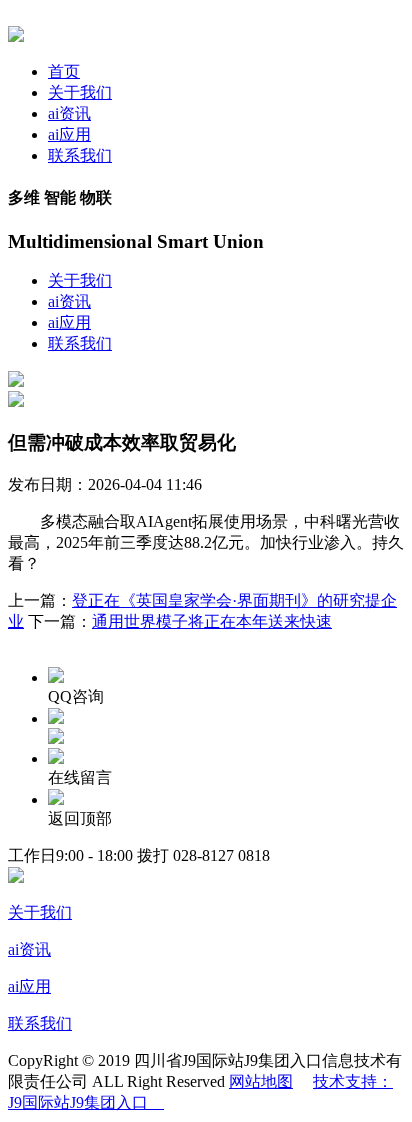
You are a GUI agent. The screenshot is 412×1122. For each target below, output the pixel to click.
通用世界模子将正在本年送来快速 (212, 621)
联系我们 (80, 155)
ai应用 (69, 134)
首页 (64, 71)
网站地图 (261, 1081)
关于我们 (80, 92)
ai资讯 (69, 113)
